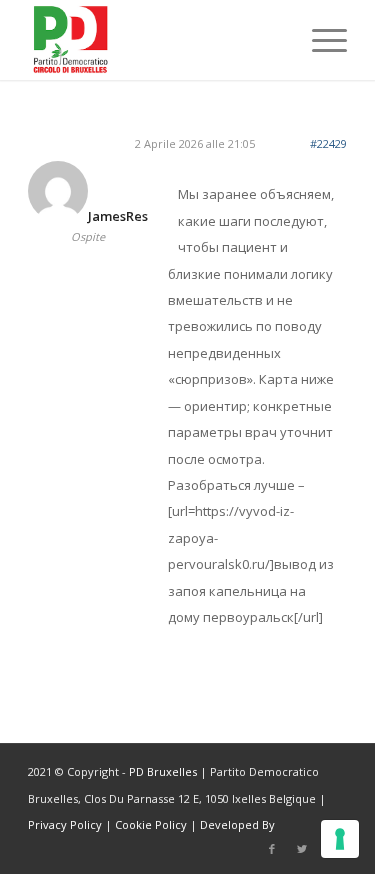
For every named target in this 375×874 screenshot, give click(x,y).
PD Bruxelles (163, 771)
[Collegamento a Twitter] (302, 849)
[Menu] (319, 40)
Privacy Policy (65, 824)
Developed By (237, 824)
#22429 (328, 143)
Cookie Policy (151, 824)
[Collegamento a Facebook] (272, 849)
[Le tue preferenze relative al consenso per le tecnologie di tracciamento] (340, 839)
